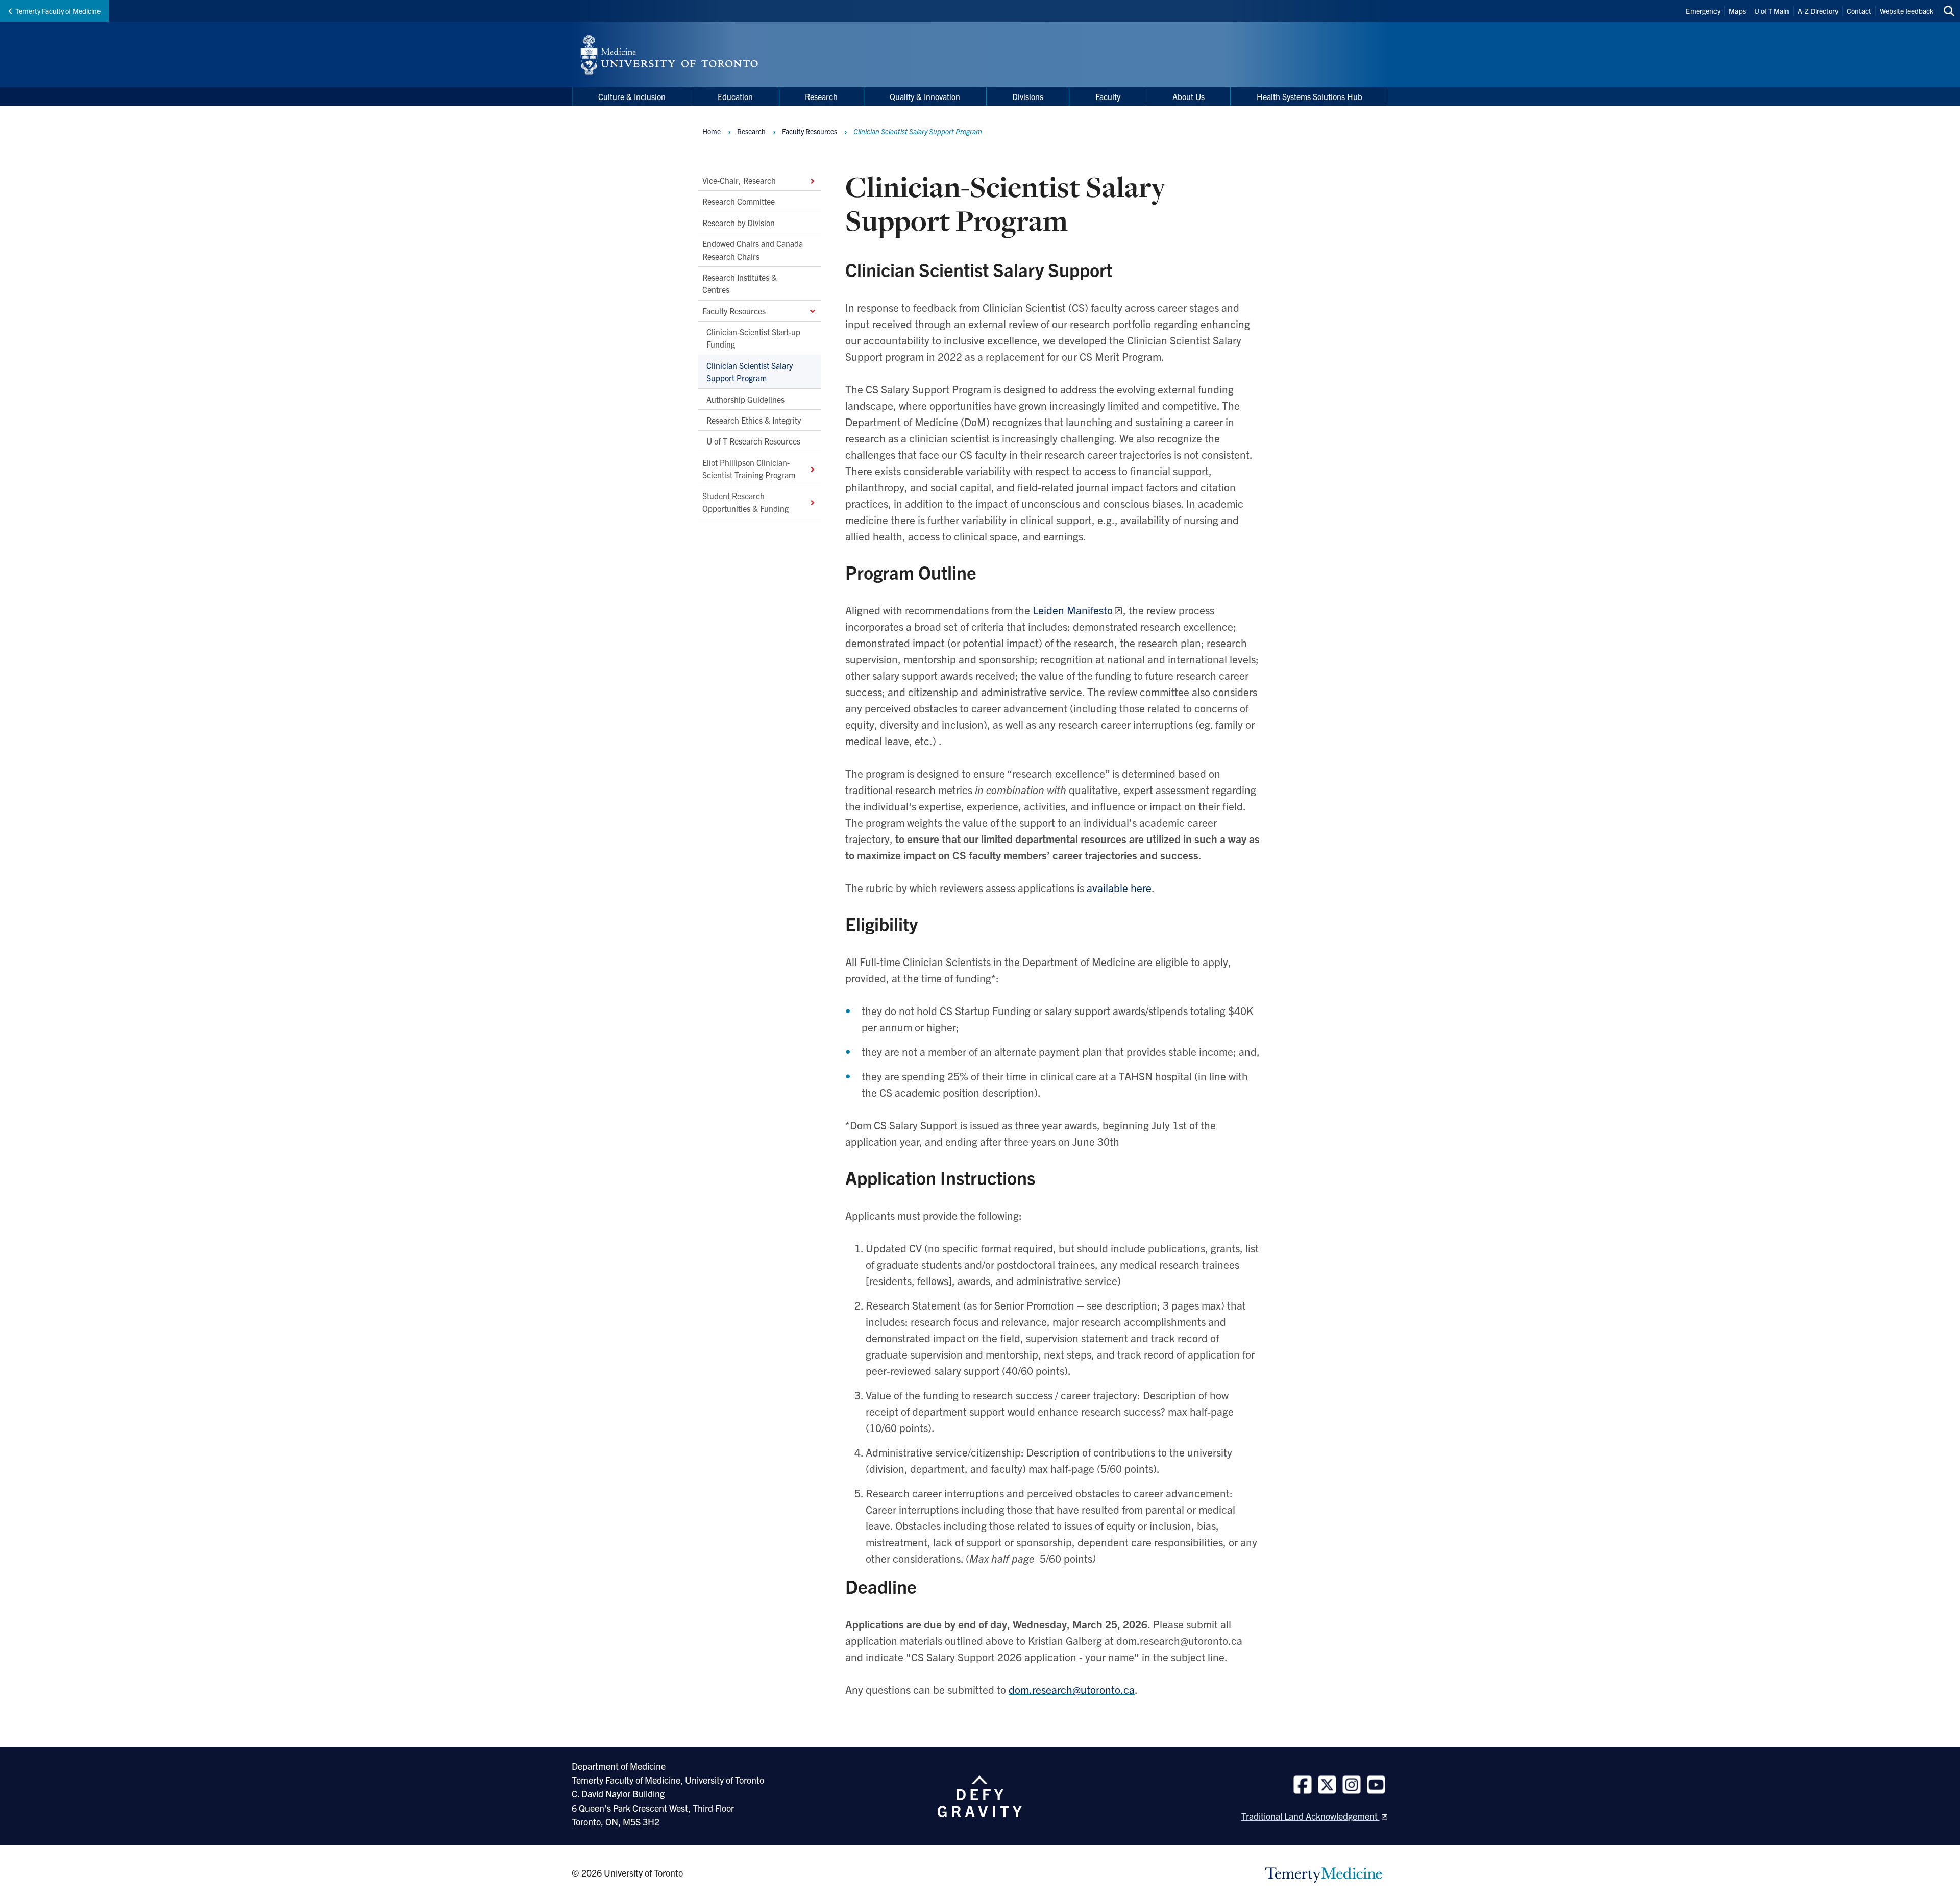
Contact (1859, 11)
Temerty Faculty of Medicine (58, 11)
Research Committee (739, 201)
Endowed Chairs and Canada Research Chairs (753, 250)
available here (1119, 887)
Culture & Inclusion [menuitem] (632, 96)
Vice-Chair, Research (739, 180)
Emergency (1703, 11)
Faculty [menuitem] (1108, 96)
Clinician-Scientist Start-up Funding (753, 338)
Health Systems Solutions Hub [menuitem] (1309, 96)
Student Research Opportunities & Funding (745, 502)
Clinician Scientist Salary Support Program (750, 372)
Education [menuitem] (735, 96)
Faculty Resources (734, 310)
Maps (1737, 11)
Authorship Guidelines (745, 399)
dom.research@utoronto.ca (1072, 1689)
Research (751, 131)
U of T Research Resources (753, 441)
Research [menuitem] (821, 96)
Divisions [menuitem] (1028, 96)
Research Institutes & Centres (740, 283)
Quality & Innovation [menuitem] (925, 96)
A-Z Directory (1818, 11)
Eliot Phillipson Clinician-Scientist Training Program (749, 468)
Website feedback (1907, 11)
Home (712, 131)
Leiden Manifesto (1073, 610)
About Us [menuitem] (1189, 96)
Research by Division (739, 223)
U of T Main (1772, 11)
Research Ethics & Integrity (754, 420)
